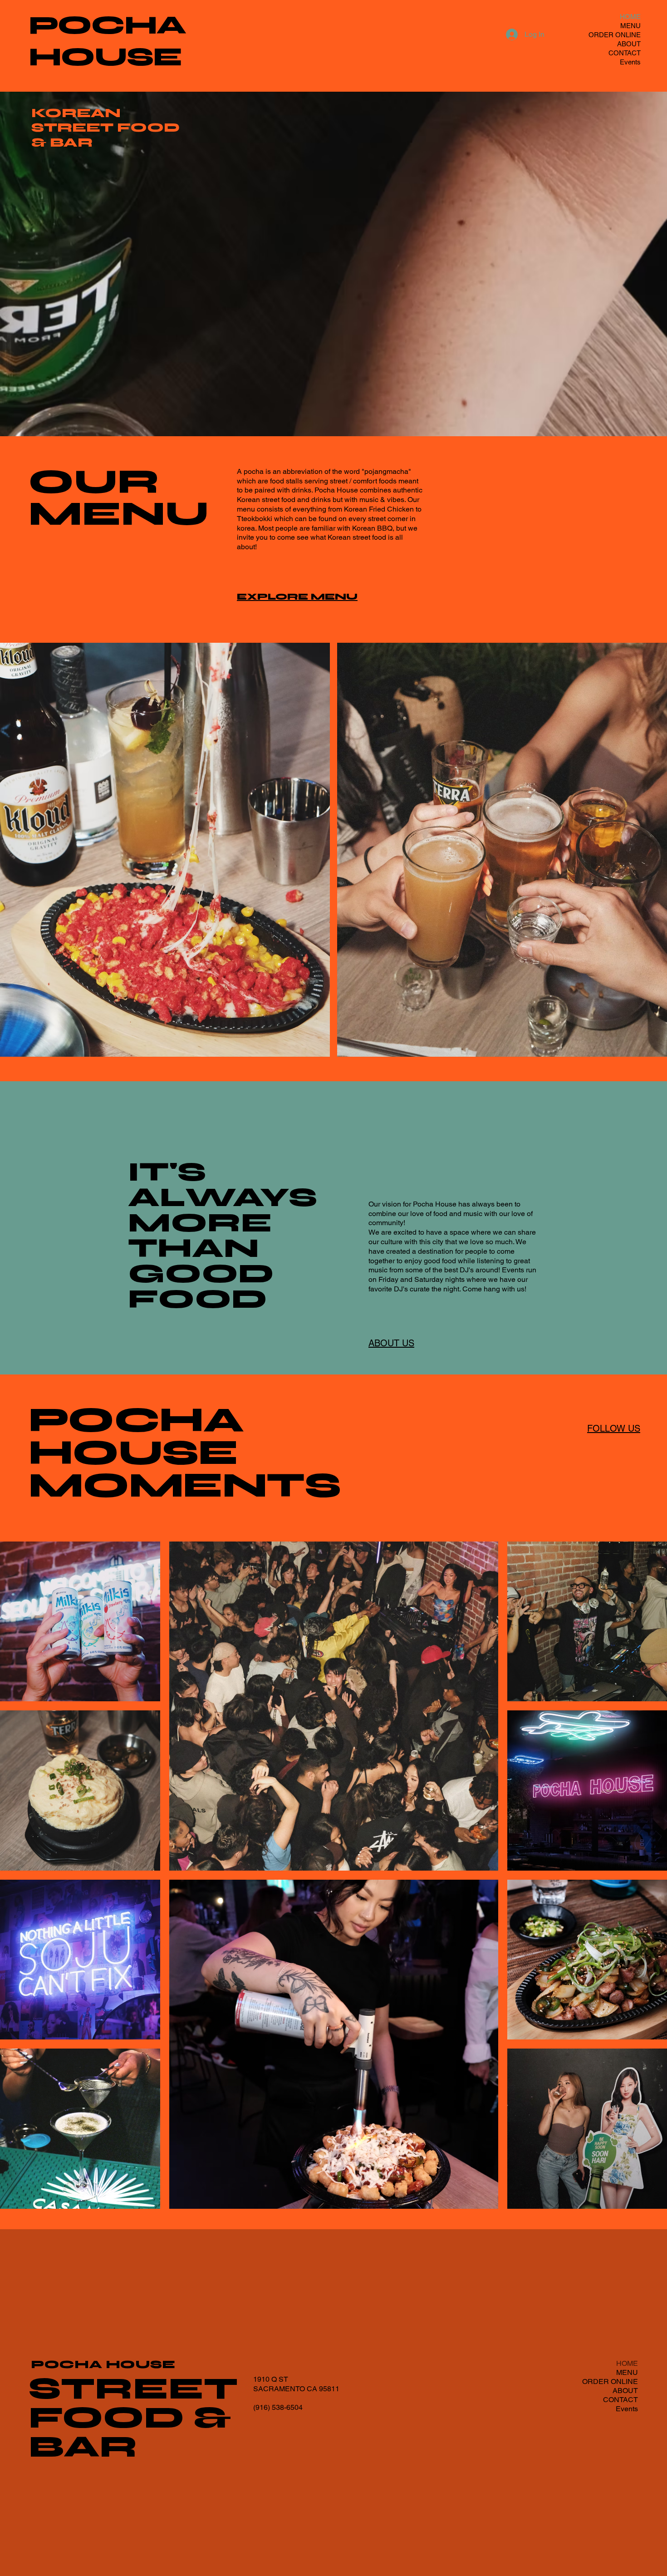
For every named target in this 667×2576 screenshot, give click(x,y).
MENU (630, 26)
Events (630, 62)
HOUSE (105, 57)
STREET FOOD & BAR (133, 2418)
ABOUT (629, 44)
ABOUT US (391, 1343)
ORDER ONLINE (615, 35)
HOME (630, 17)
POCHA (107, 25)
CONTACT (625, 53)
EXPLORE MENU (297, 597)
